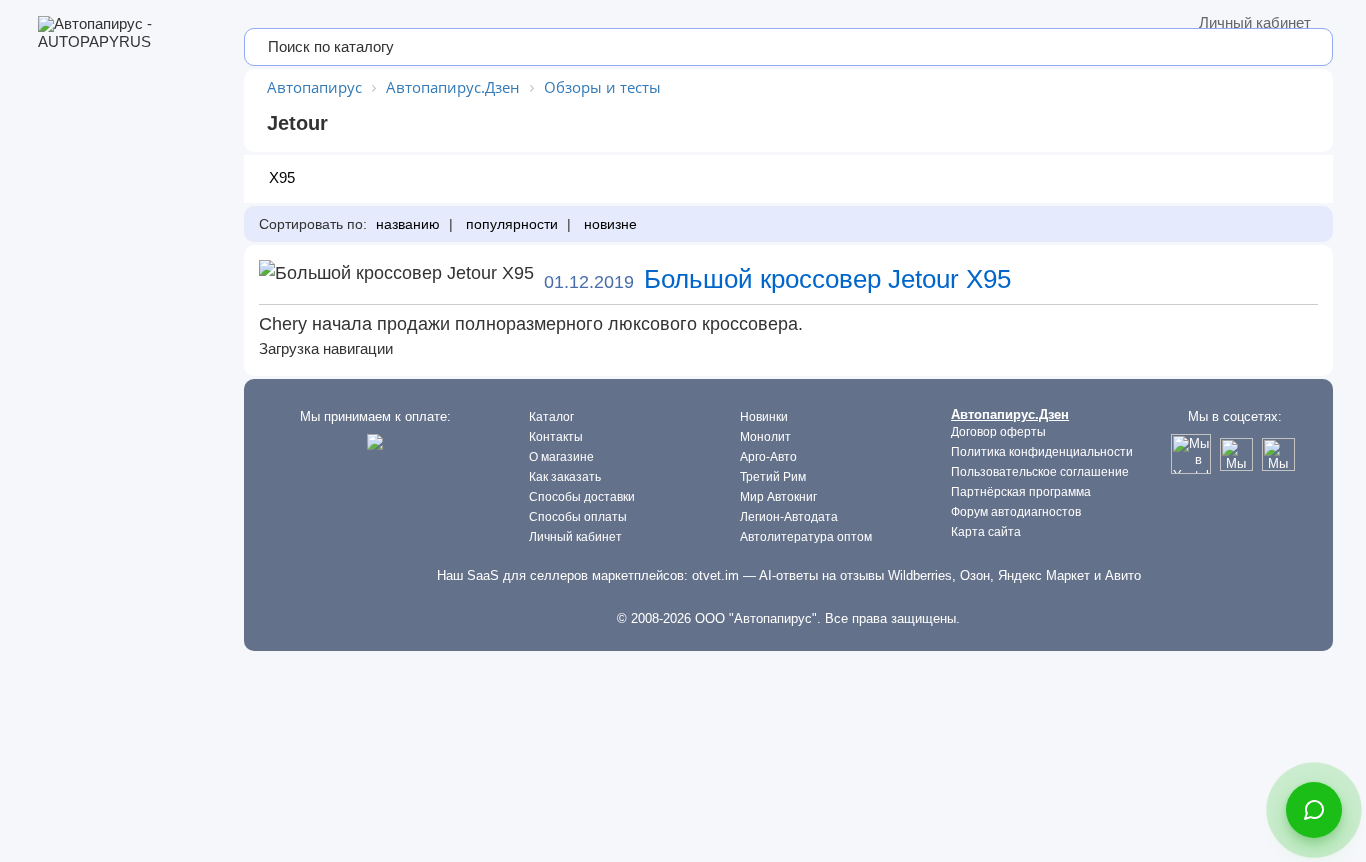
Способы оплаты (578, 517)
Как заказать (565, 477)
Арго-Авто (768, 457)
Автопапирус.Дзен (1010, 414)
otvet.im (715, 575)
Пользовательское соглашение (1040, 472)
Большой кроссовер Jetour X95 (827, 279)
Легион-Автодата (789, 517)
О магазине (561, 457)
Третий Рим (773, 477)
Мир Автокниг (778, 497)
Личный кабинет (1255, 22)
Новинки (764, 417)
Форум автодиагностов (1016, 512)
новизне (608, 224)
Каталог (551, 417)
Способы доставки (582, 497)
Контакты (556, 437)
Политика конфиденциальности (1042, 452)
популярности (510, 224)
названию (406, 224)
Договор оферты (998, 432)
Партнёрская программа (1021, 492)
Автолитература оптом (806, 537)
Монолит (765, 437)
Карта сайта (986, 532)
